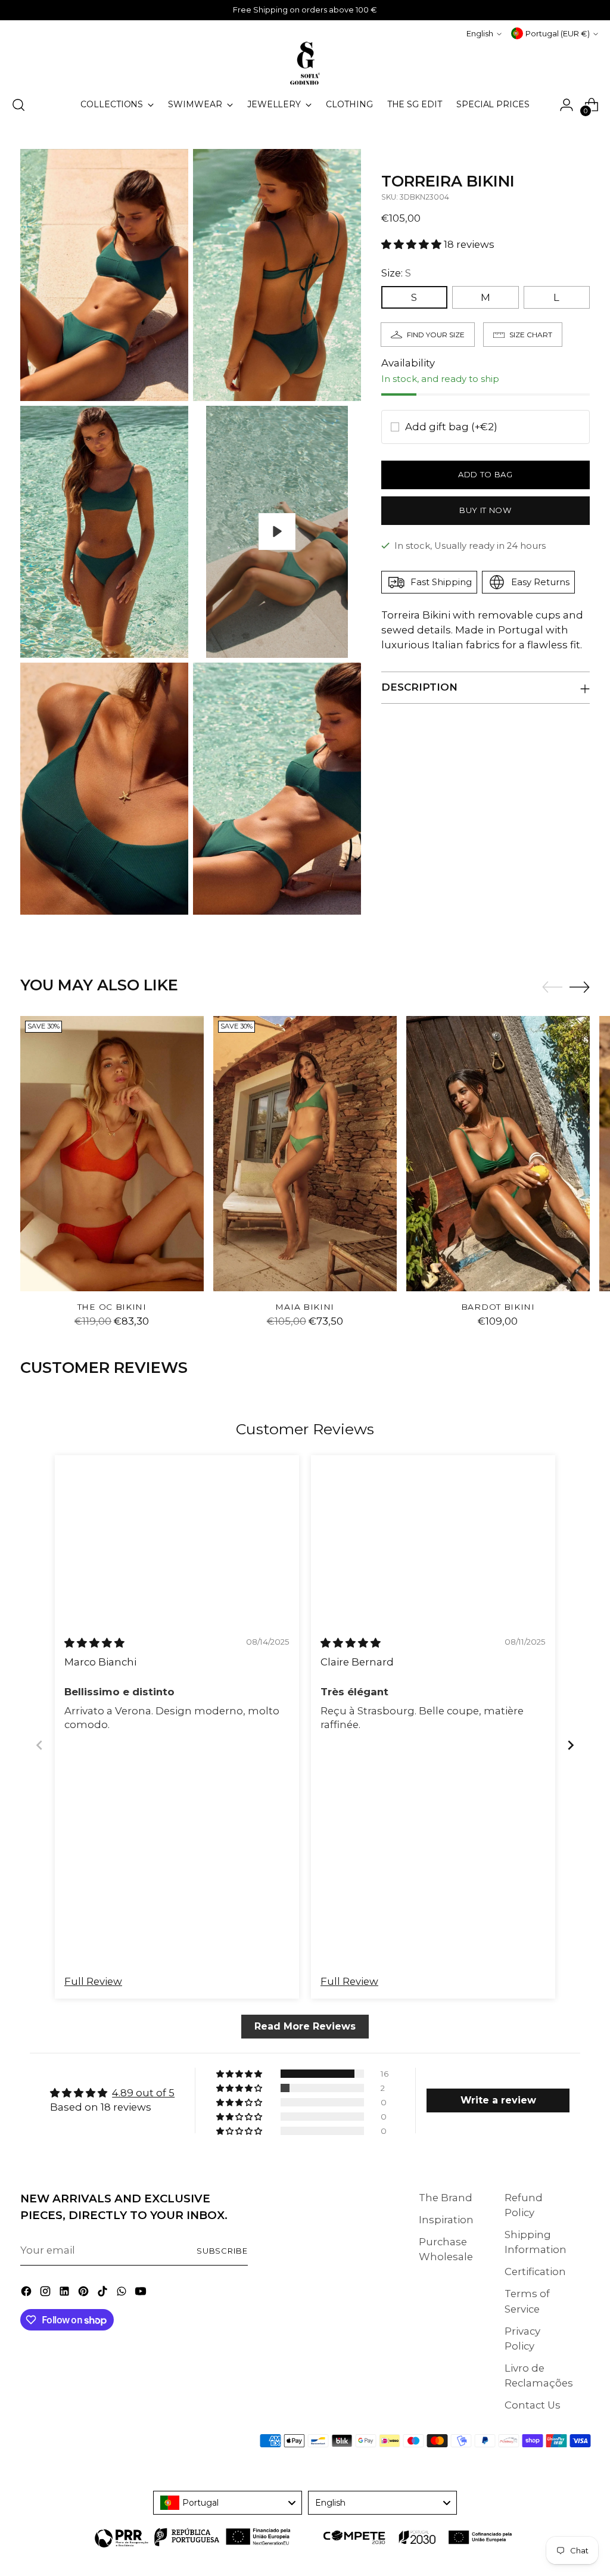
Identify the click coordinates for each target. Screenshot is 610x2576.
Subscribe (222, 2251)
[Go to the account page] (567, 105)
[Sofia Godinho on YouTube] (142, 2293)
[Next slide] (571, 1745)
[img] (94, 1643)
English (480, 33)
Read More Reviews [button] (305, 2026)
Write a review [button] (498, 2100)
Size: (396, 273)
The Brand (446, 2198)
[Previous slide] (39, 1745)
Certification (535, 2272)
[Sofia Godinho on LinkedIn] (66, 2293)
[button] (413, 244)
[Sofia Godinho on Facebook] (27, 2293)
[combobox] (228, 2503)
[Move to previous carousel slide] (552, 987)
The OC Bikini (112, 1307)
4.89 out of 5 (143, 2093)
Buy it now (485, 510)
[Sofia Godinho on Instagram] (46, 2293)
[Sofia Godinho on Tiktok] (104, 2293)
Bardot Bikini (498, 1307)
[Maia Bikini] (305, 1154)
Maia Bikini (305, 1307)
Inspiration (446, 2220)
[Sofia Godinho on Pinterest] (85, 2293)
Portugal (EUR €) (558, 33)
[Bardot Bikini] (498, 1154)
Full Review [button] (93, 1981)
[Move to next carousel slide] (580, 987)
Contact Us (533, 2405)
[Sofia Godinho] (305, 63)
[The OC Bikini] (112, 1154)
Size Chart (531, 335)
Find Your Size (436, 335)
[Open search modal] (18, 105)
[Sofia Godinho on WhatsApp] (123, 2293)
